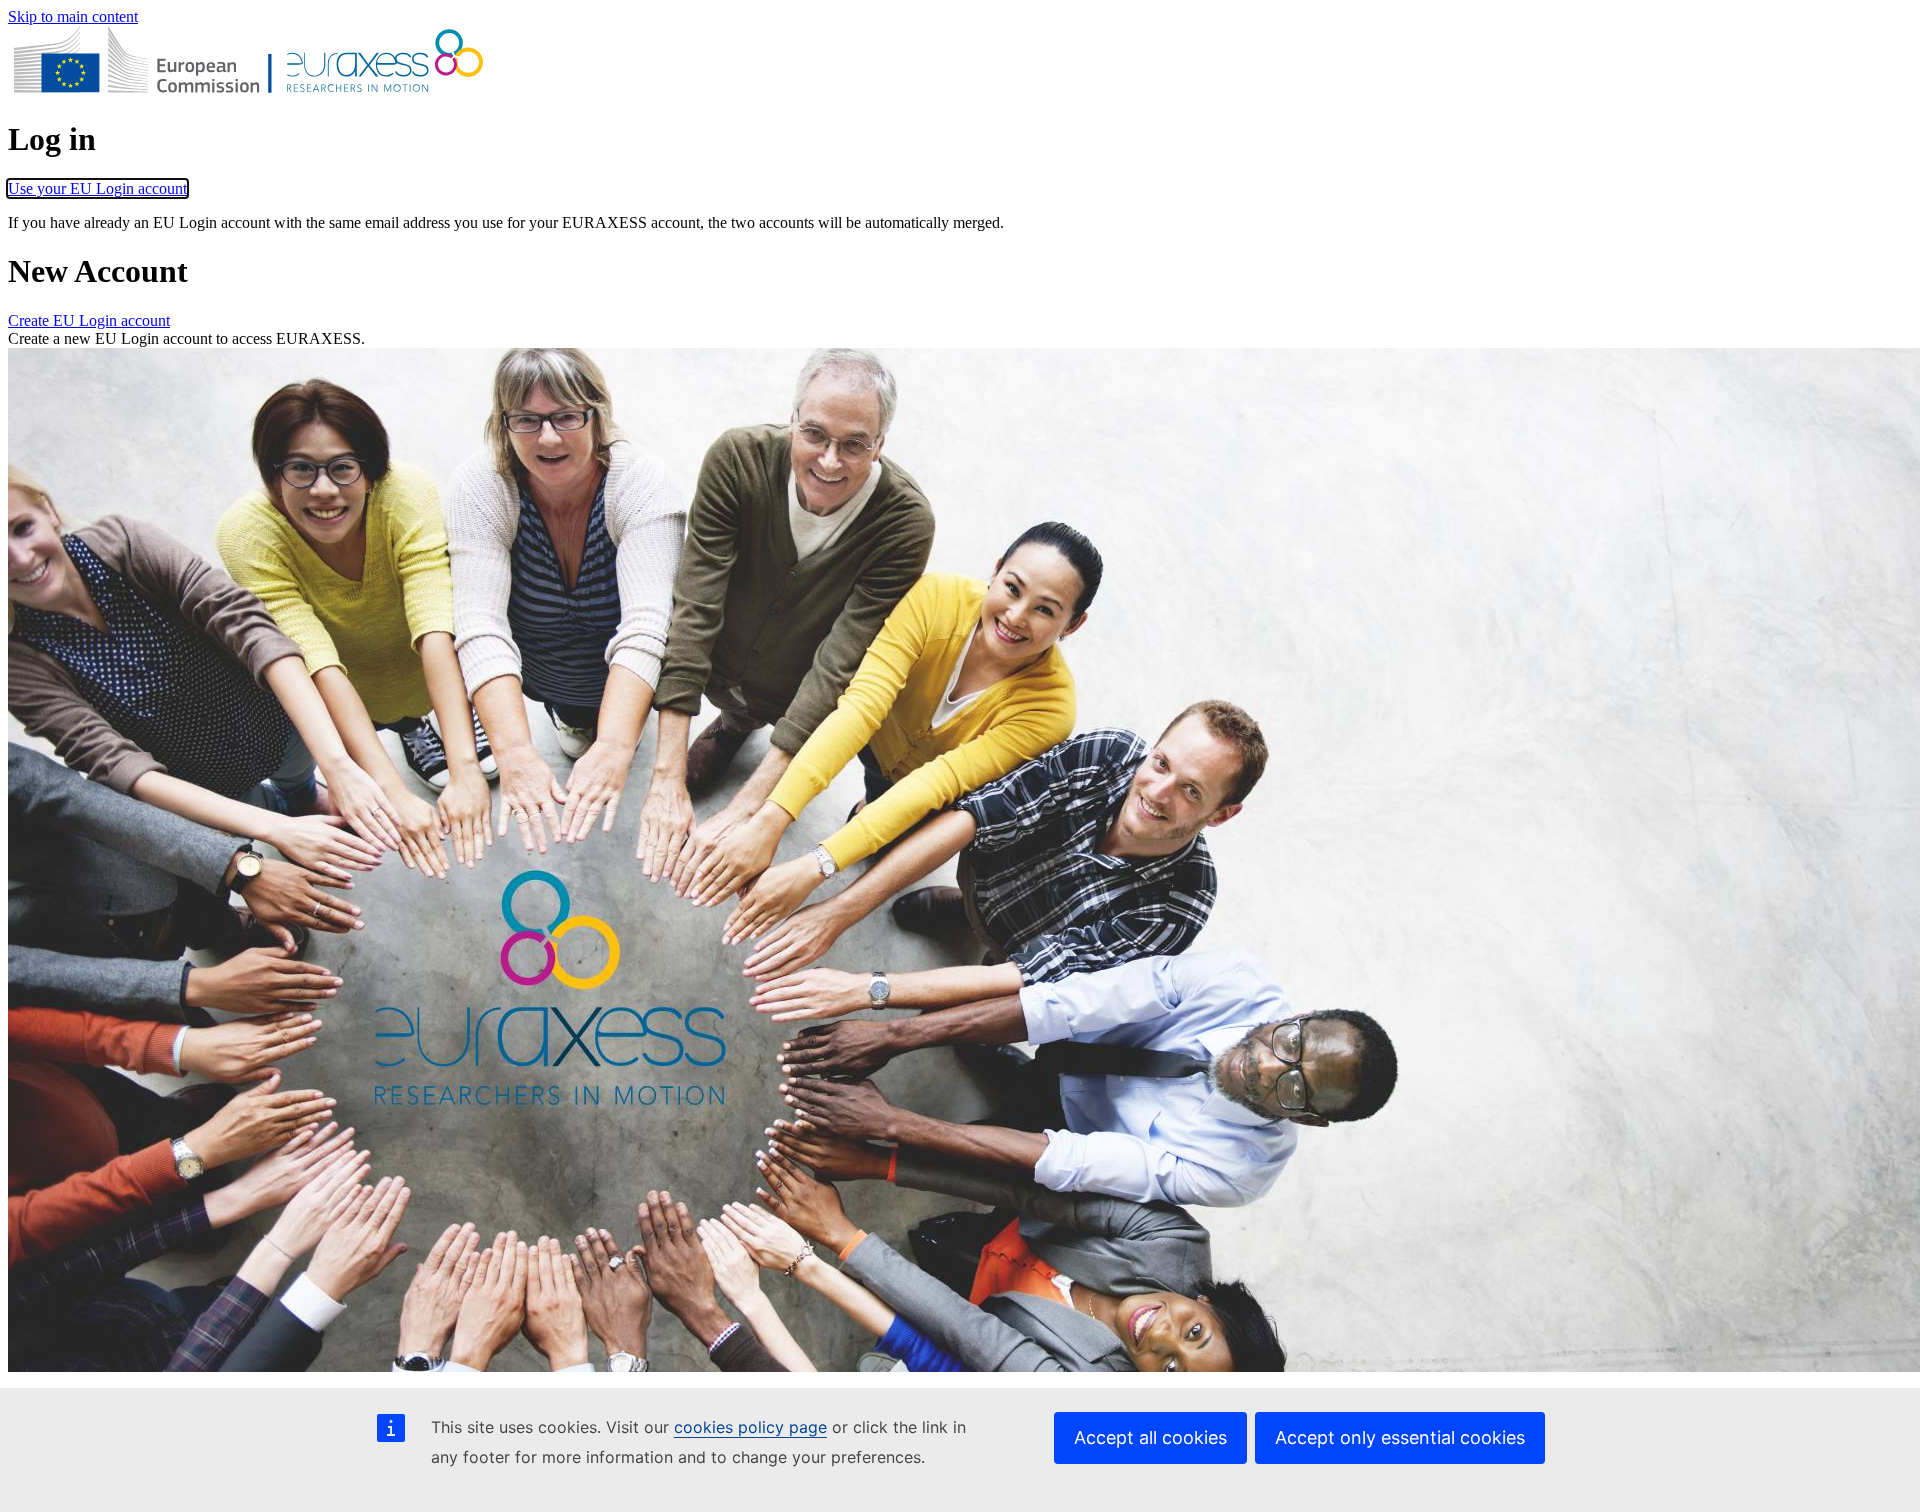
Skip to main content (73, 16)
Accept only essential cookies (1400, 1437)
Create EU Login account (89, 320)
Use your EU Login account (97, 188)
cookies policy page (750, 1427)
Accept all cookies (1150, 1437)
